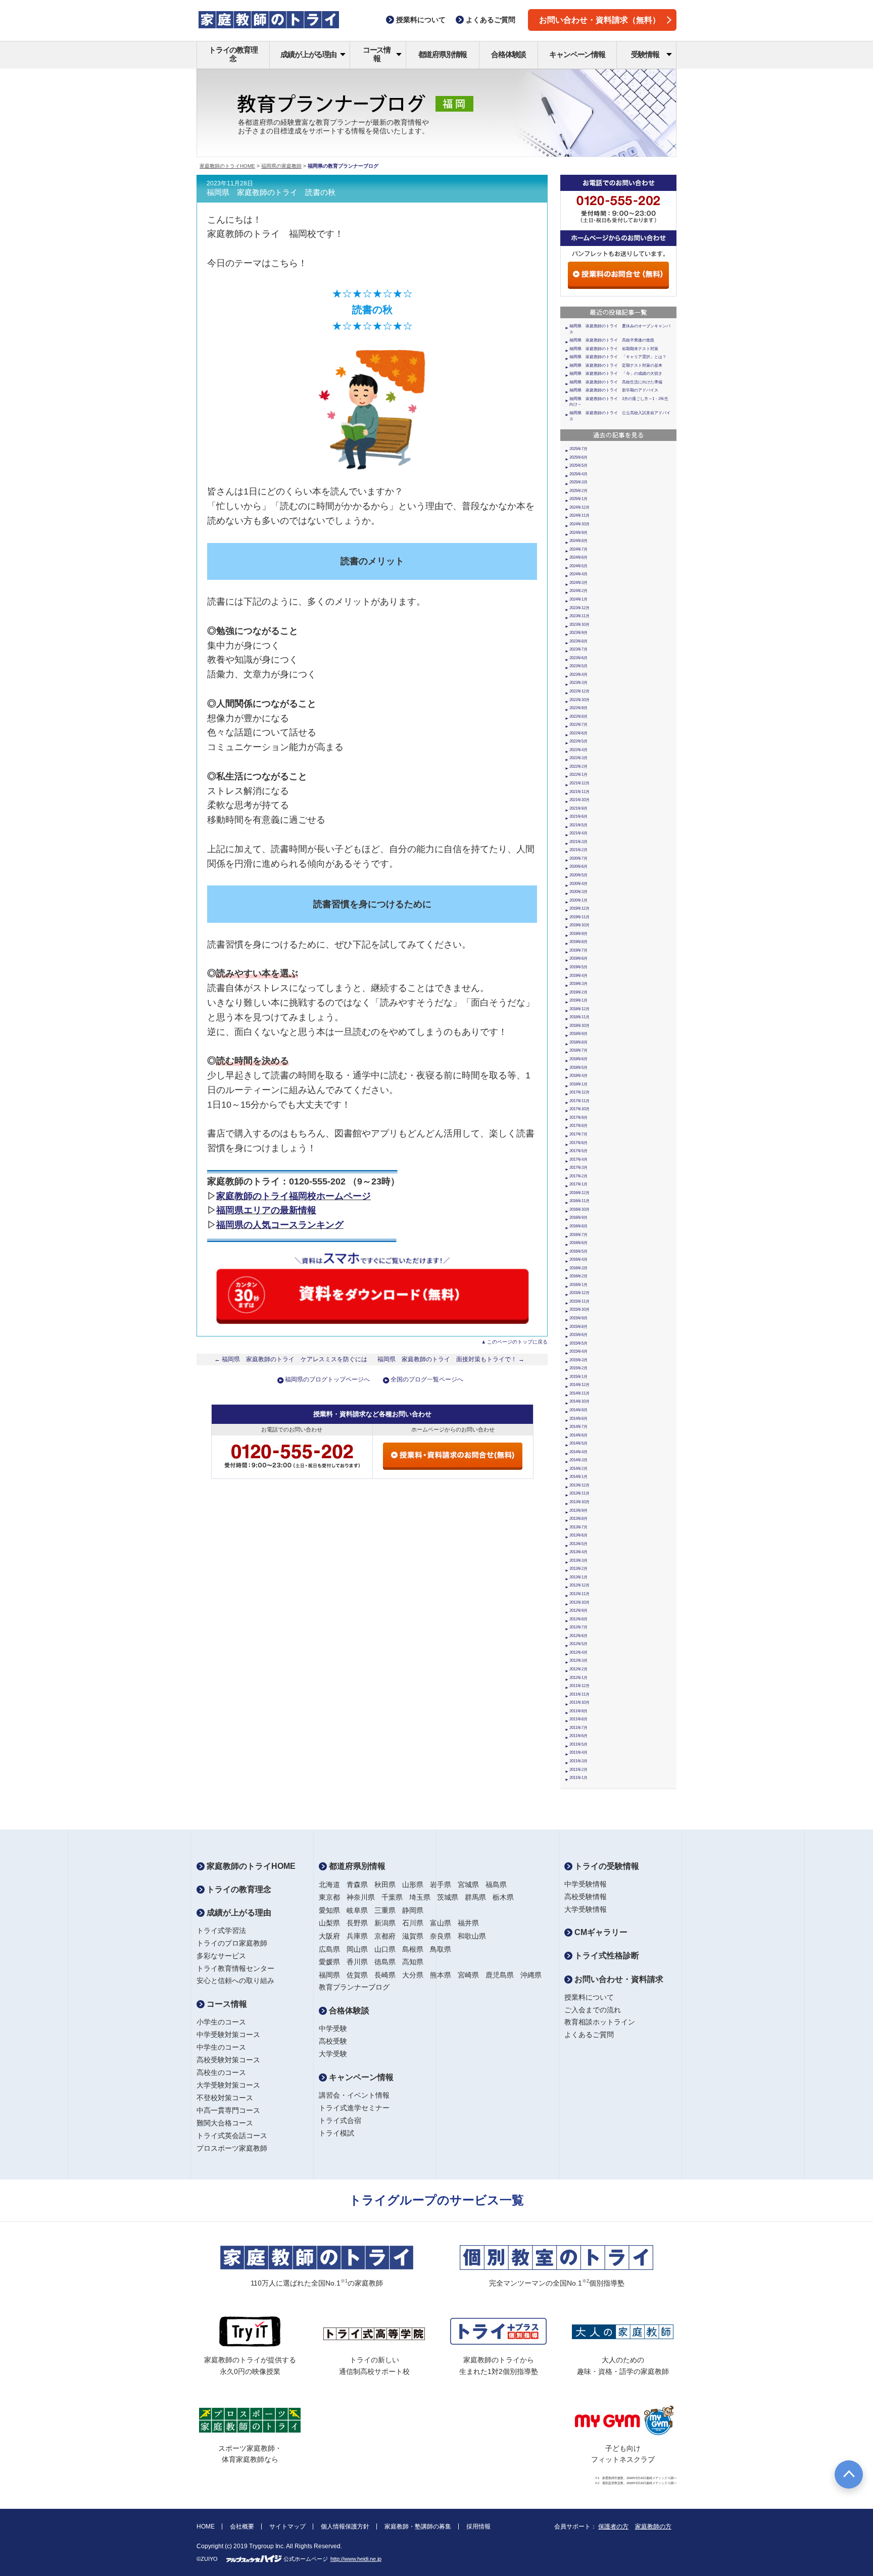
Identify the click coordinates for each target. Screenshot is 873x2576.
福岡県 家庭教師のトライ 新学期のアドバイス (614, 390)
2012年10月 (579, 1602)
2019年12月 (579, 908)
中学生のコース (221, 2047)
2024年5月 (578, 566)
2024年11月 (579, 515)
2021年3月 (578, 842)
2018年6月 (578, 1059)
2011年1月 (578, 1778)
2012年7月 (578, 1627)
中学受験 (333, 2028)
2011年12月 (579, 1686)
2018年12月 (579, 1009)
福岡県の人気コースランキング (280, 1225)
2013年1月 (578, 1577)
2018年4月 (578, 1076)
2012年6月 (578, 1636)
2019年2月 (578, 992)
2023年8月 (578, 641)
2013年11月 (579, 1493)
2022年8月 (578, 716)
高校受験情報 (586, 1897)
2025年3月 (578, 482)
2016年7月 (578, 1235)
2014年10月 (579, 1401)
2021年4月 (578, 833)
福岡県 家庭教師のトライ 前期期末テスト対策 (614, 349)
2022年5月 (578, 741)
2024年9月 (578, 533)
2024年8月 (578, 541)
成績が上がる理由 (308, 54)
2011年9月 (578, 1711)
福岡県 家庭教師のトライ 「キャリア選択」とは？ (618, 357)
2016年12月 (579, 1193)
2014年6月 (578, 1435)
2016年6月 (578, 1243)
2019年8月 (578, 942)
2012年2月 (578, 1669)
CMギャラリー (600, 1932)
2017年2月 (578, 1176)
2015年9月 (578, 1318)
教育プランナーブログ (354, 1987)
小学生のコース (221, 2022)
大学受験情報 (586, 1909)
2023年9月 (578, 633)
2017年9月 (578, 1118)
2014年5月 (578, 1443)
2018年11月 (579, 1017)
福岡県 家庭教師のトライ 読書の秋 (271, 192)
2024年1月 (578, 599)
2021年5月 (578, 825)
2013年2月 (578, 1569)
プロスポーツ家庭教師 (232, 2148)
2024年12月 (579, 507)
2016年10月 (579, 1209)
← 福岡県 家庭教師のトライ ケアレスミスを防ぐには (291, 1359)
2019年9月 (578, 934)
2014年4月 (578, 1452)
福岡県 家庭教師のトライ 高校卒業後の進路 (612, 340)
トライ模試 (336, 2133)
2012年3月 (578, 1661)
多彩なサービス (221, 1956)
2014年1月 (578, 1477)
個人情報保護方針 (345, 2527)
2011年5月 (578, 1744)
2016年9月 (578, 1218)
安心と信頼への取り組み (235, 1980)
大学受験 (333, 2054)
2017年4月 (578, 1159)
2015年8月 (578, 1327)
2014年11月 (579, 1393)
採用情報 (478, 2527)
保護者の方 (613, 2527)
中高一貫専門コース (228, 2110)
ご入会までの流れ (593, 2010)
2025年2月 (578, 491)
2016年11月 (579, 1201)
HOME (206, 2527)
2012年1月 (578, 1678)
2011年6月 (578, 1736)
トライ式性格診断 (606, 1955)
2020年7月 (578, 858)
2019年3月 (578, 984)
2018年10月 (579, 1026)
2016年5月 (578, 1251)
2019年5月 (578, 967)
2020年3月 (578, 892)
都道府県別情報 (443, 54)
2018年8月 (578, 1042)
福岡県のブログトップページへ (327, 1379)
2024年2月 (578, 591)
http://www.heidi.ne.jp (356, 2559)
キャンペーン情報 (577, 54)
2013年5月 (578, 1544)
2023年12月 (579, 608)
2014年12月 (579, 1385)
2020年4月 (578, 884)
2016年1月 (578, 1285)
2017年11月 (579, 1101)
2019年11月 (579, 917)
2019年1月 (578, 1000)
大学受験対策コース (228, 2085)
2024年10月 (579, 524)
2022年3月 (578, 758)
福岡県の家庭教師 (281, 166)
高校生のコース (221, 2072)
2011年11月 (579, 1694)
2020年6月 (578, 866)
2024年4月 (578, 574)
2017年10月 (579, 1109)
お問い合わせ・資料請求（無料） (600, 20)
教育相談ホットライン (600, 2022)
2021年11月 (579, 792)
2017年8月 (578, 1126)
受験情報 (645, 54)
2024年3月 (578, 583)
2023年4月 (578, 675)
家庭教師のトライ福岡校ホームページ (294, 1196)
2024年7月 (578, 549)
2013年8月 (578, 1519)
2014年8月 (578, 1419)
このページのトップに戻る (517, 1342)
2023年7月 (578, 649)
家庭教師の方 (653, 2527)
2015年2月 (578, 1368)
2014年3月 (578, 1460)
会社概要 (242, 2527)
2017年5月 (578, 1151)
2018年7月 (578, 1050)
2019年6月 (578, 958)
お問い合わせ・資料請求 (618, 1979)
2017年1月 (578, 1184)
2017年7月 (578, 1134)
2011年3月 (578, 1761)
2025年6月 (578, 457)
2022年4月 (578, 750)
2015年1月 (578, 1377)
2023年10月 (579, 625)
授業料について (589, 1997)
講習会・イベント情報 (354, 2095)
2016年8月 (578, 1226)
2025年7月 (578, 449)
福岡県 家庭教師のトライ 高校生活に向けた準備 (616, 382)
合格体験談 (508, 54)
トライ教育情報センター (235, 1968)
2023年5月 (578, 666)
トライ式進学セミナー (354, 2108)
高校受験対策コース (228, 2060)
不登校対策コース (225, 2098)
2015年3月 (578, 1360)
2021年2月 (578, 850)
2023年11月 (579, 616)
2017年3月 (578, 1168)
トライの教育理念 (233, 54)
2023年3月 (578, 683)
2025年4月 (578, 474)
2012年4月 (578, 1652)
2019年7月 (578, 950)
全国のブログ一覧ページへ (427, 1379)
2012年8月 (578, 1619)
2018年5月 (578, 1068)
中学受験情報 (586, 1884)
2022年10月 (579, 700)
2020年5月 (578, 875)
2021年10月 (579, 800)
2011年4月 (578, 1752)
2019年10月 (579, 925)
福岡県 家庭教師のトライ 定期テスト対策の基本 (616, 365)
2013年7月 (578, 1527)
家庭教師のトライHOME (227, 166)
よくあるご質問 (589, 2035)
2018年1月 (578, 1084)
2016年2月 (578, 1276)
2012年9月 (578, 1611)
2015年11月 (579, 1301)
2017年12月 (579, 1092)
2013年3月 (578, 1561)
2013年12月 (579, 1485)
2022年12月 (579, 691)
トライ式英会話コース (232, 2136)
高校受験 (333, 2041)
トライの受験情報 (606, 1866)
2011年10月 (579, 1702)
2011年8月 (578, 1719)
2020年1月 (578, 900)
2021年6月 (578, 816)
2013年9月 (578, 1510)
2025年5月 (578, 465)
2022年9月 (578, 708)
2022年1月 (578, 775)
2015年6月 (578, 1335)
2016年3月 (578, 1268)
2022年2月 (578, 766)
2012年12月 (579, 1585)
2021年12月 (579, 783)
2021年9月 (578, 808)
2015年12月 (579, 1293)
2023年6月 (578, 658)
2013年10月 (579, 1502)
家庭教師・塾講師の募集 (418, 2527)
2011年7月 (578, 1728)
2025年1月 (578, 499)
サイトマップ (287, 2527)
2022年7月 (578, 725)
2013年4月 (578, 1552)
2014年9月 (578, 1410)
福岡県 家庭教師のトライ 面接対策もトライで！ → (451, 1359)
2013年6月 (578, 1535)
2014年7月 (578, 1427)
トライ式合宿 (340, 2120)
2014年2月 (578, 1469)
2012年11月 (579, 1594)
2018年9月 (578, 1034)
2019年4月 (578, 976)
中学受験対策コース (228, 2035)
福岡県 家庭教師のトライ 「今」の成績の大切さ (616, 374)
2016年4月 (578, 1259)
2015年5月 (578, 1343)
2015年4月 (578, 1351)
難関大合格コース (225, 2123)
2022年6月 (578, 733)
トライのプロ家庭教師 (232, 1943)
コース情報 (377, 54)
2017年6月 (578, 1143)
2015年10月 (579, 1309)
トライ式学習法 (221, 1930)
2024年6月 (578, 557)
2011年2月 (578, 1770)
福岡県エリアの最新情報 (266, 1210)
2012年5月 (578, 1644)
